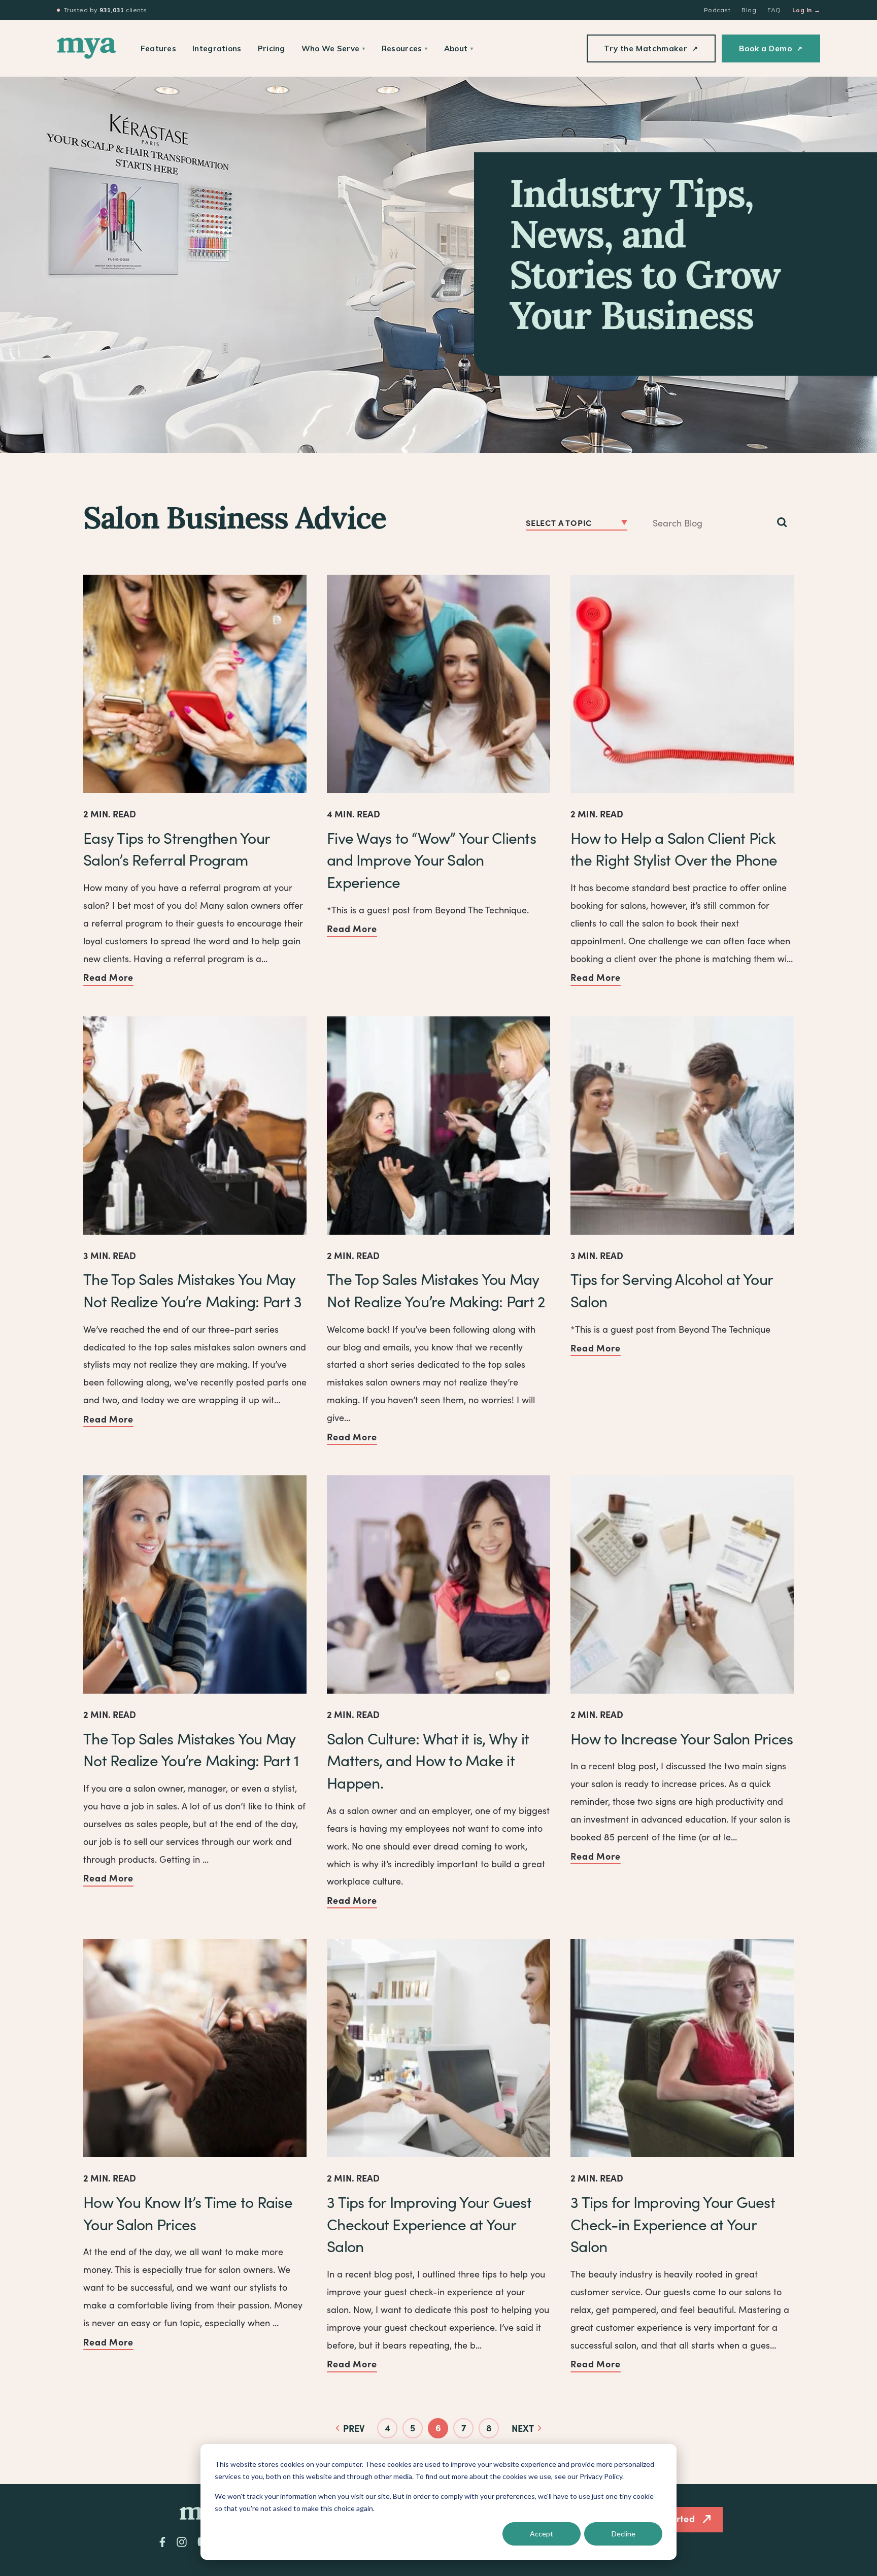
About (459, 48)
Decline (623, 2534)
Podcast (717, 10)
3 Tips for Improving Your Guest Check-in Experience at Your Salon (673, 2224)
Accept (542, 2534)
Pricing (272, 48)
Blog (749, 10)
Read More (108, 977)
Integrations (217, 48)
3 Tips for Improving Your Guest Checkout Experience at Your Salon (429, 2224)
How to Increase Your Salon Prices (682, 1738)
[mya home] (87, 48)
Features (158, 48)
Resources (405, 48)
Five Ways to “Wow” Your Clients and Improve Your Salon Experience (431, 860)
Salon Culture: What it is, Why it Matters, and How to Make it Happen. (428, 1760)
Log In (806, 10)
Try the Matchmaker (651, 48)
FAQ (774, 10)
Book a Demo (771, 48)
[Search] (782, 523)
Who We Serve (333, 48)
